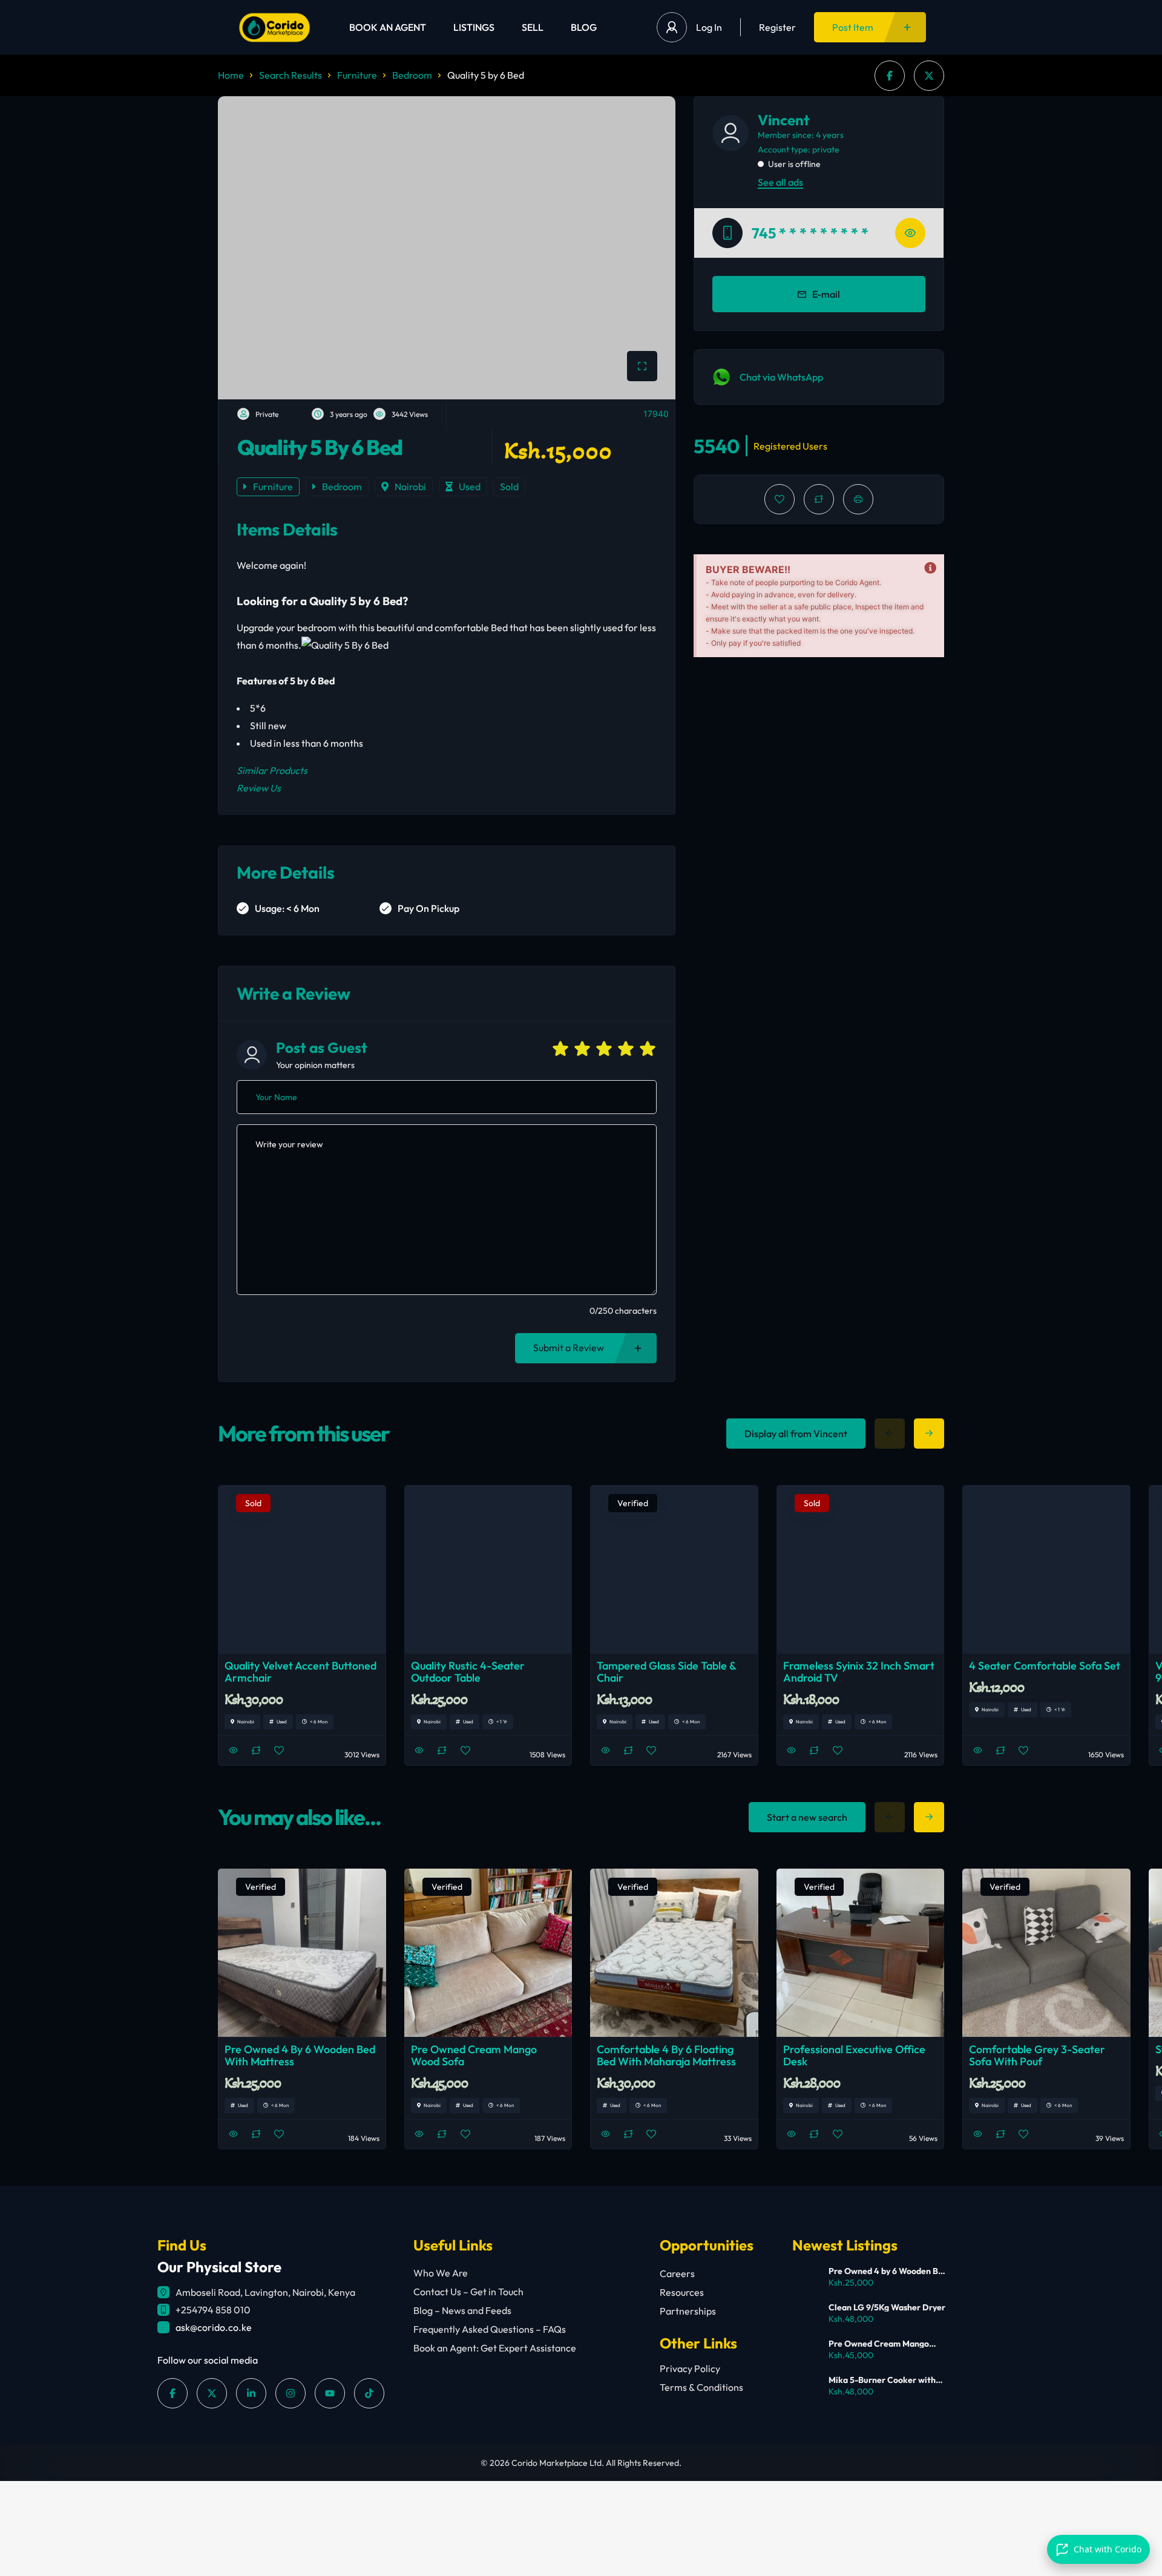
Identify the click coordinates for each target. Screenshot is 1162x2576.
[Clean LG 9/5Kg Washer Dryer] (806, 2315)
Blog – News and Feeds (462, 2310)
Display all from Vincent (796, 1434)
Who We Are (441, 2273)
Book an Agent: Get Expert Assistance (495, 2348)
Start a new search (807, 1817)
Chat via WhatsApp (781, 377)
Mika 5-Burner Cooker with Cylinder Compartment (882, 2380)
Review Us (259, 788)
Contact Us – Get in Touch (468, 2292)
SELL (533, 27)
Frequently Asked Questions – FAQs (490, 2329)
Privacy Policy (690, 2368)
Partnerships (688, 2311)
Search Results (290, 75)
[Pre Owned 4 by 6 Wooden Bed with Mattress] (806, 2279)
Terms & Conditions (701, 2387)
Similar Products (272, 770)
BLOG (584, 27)
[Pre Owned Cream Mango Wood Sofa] (806, 2351)
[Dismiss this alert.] (930, 568)
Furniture (357, 75)
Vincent (784, 120)
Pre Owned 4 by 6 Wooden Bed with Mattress (888, 2271)
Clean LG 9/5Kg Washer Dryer (887, 2307)
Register (777, 27)
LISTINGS (474, 27)
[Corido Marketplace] (274, 28)
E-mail (826, 294)
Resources (682, 2292)
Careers (677, 2273)
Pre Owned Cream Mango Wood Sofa (879, 2344)
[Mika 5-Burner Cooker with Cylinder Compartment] (806, 2388)
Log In (709, 27)
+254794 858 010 (213, 2310)
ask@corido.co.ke (214, 2327)
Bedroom (412, 75)
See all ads (780, 182)
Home (231, 75)
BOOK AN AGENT (388, 27)
